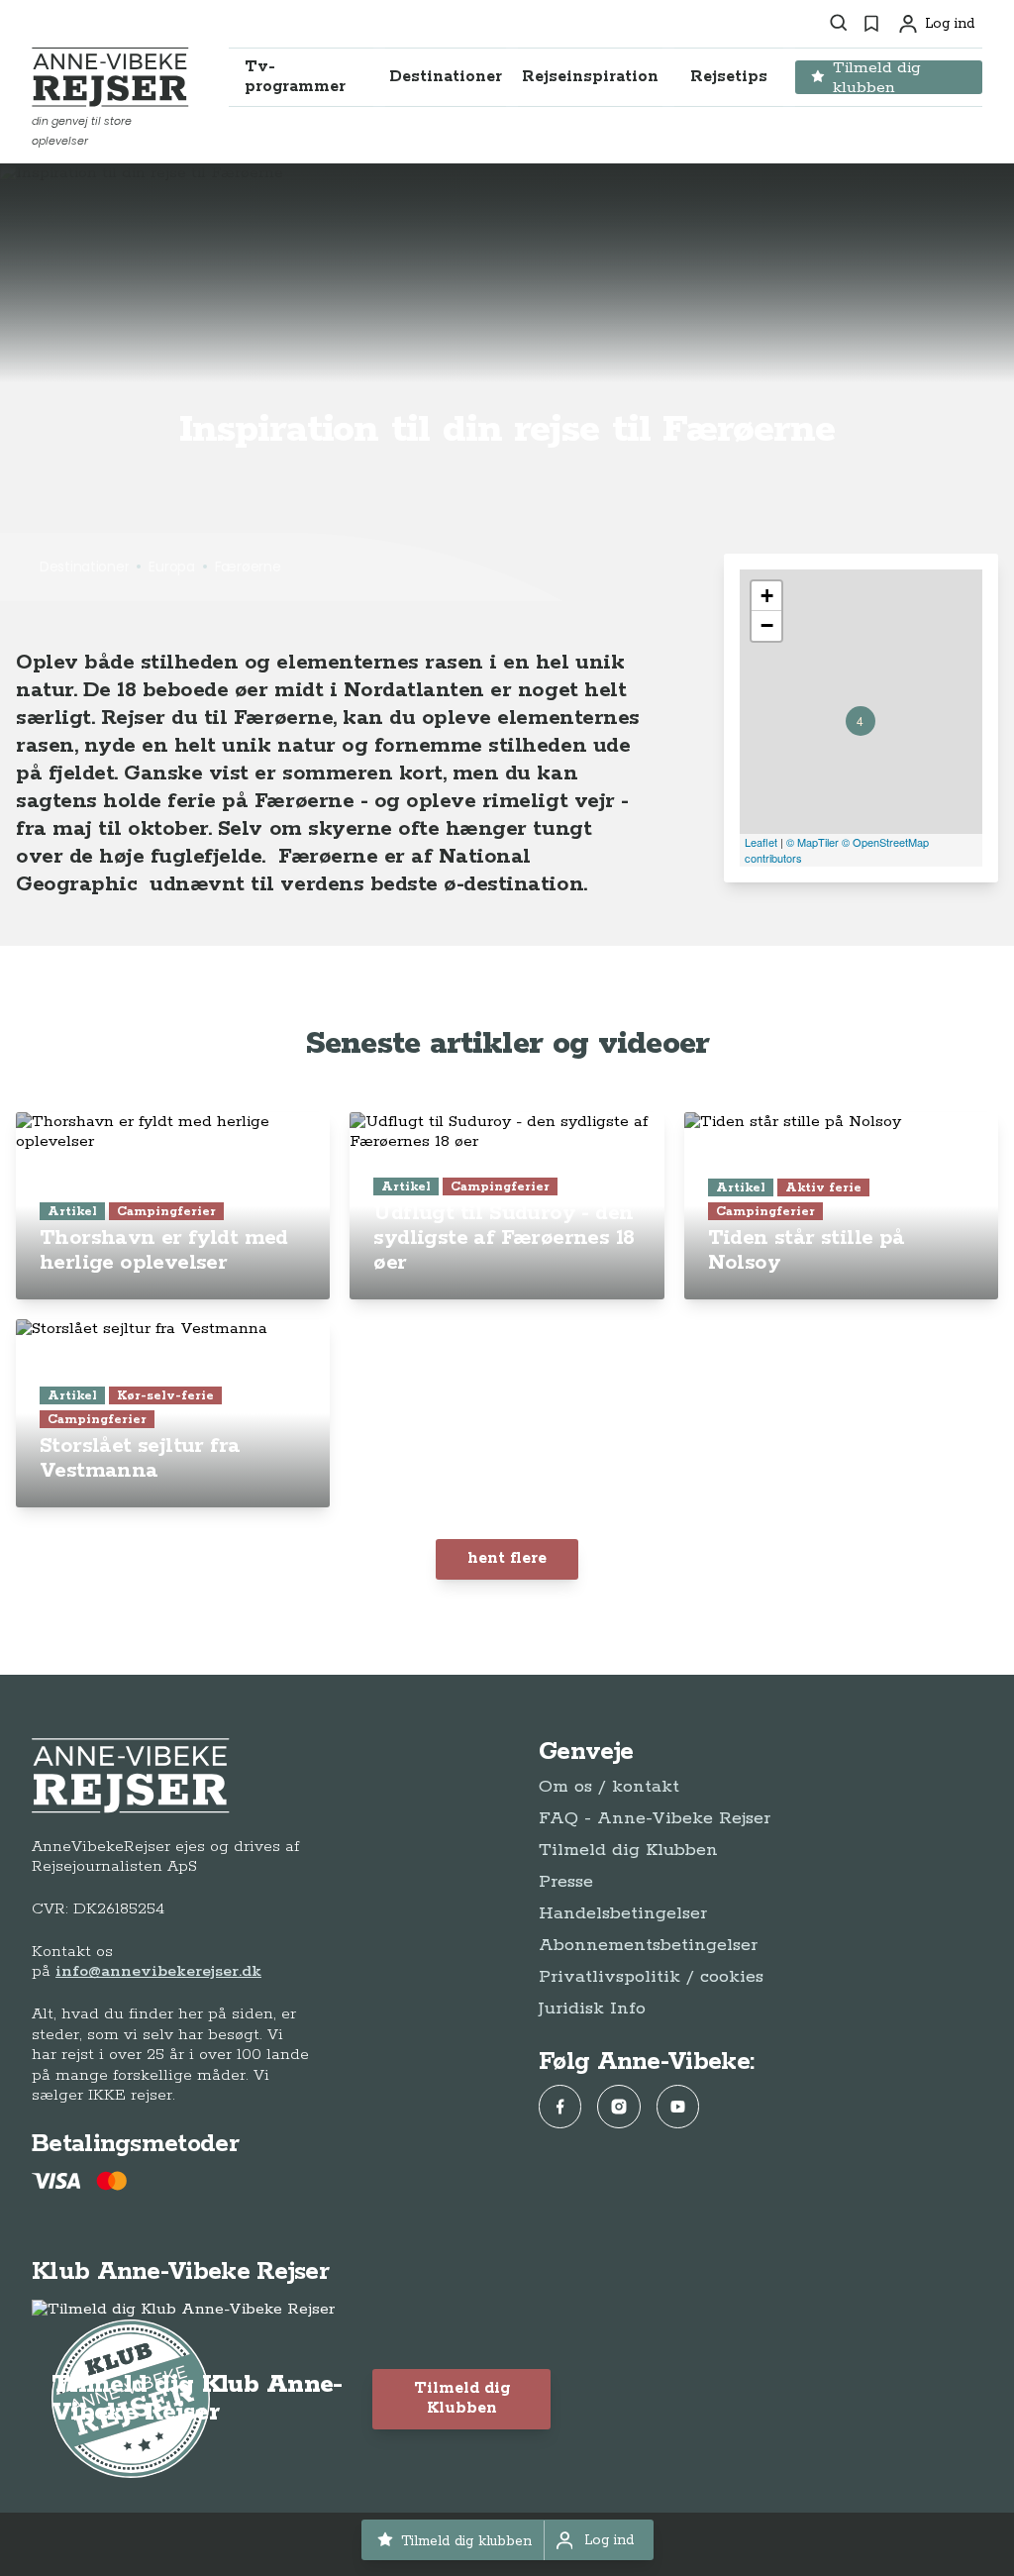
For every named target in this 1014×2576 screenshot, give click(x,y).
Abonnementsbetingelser (648, 1945)
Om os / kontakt (609, 1787)
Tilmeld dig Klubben (628, 1850)
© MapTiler (812, 842)
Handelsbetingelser (623, 1913)
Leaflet (761, 842)
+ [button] (767, 596)
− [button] (767, 625)
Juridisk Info (592, 2009)
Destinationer (84, 567)
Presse (566, 1882)
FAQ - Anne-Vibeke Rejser (655, 1818)
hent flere (507, 1558)
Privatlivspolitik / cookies (651, 1977)
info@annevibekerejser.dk (158, 1971)
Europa (171, 567)
